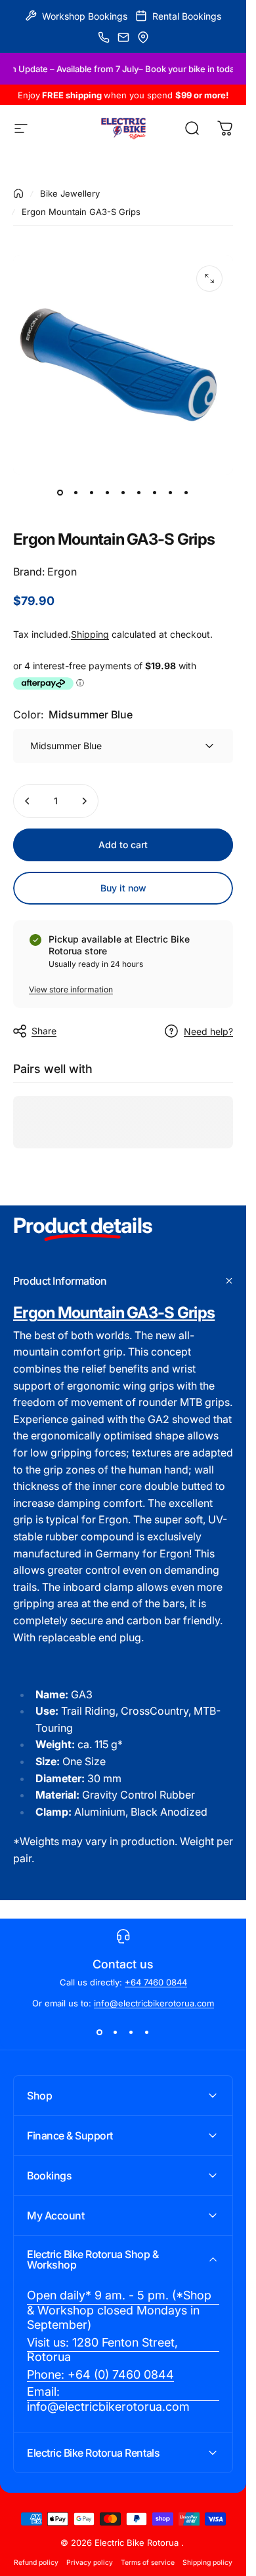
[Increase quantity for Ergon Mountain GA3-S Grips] (84, 801)
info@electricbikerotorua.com (154, 2003)
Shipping (90, 634)
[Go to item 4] (108, 493)
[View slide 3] (131, 2032)
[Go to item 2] (76, 493)
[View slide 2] (116, 2032)
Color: (73, 714)
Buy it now (123, 888)
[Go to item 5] (123, 493)
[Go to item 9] (186, 493)
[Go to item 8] (171, 493)
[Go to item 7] (155, 493)
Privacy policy (90, 2563)
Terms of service (148, 2563)
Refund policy (36, 2563)
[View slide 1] (100, 2032)
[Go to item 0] (60, 493)
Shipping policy (207, 2563)
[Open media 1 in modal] (209, 279)
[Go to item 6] (139, 493)
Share (44, 1031)
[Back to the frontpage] (18, 193)
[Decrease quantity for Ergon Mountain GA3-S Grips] (28, 801)
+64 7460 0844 (156, 1982)
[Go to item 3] (92, 493)
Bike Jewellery (70, 193)
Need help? (208, 1031)
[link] (123, 2311)
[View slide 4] (147, 2032)
